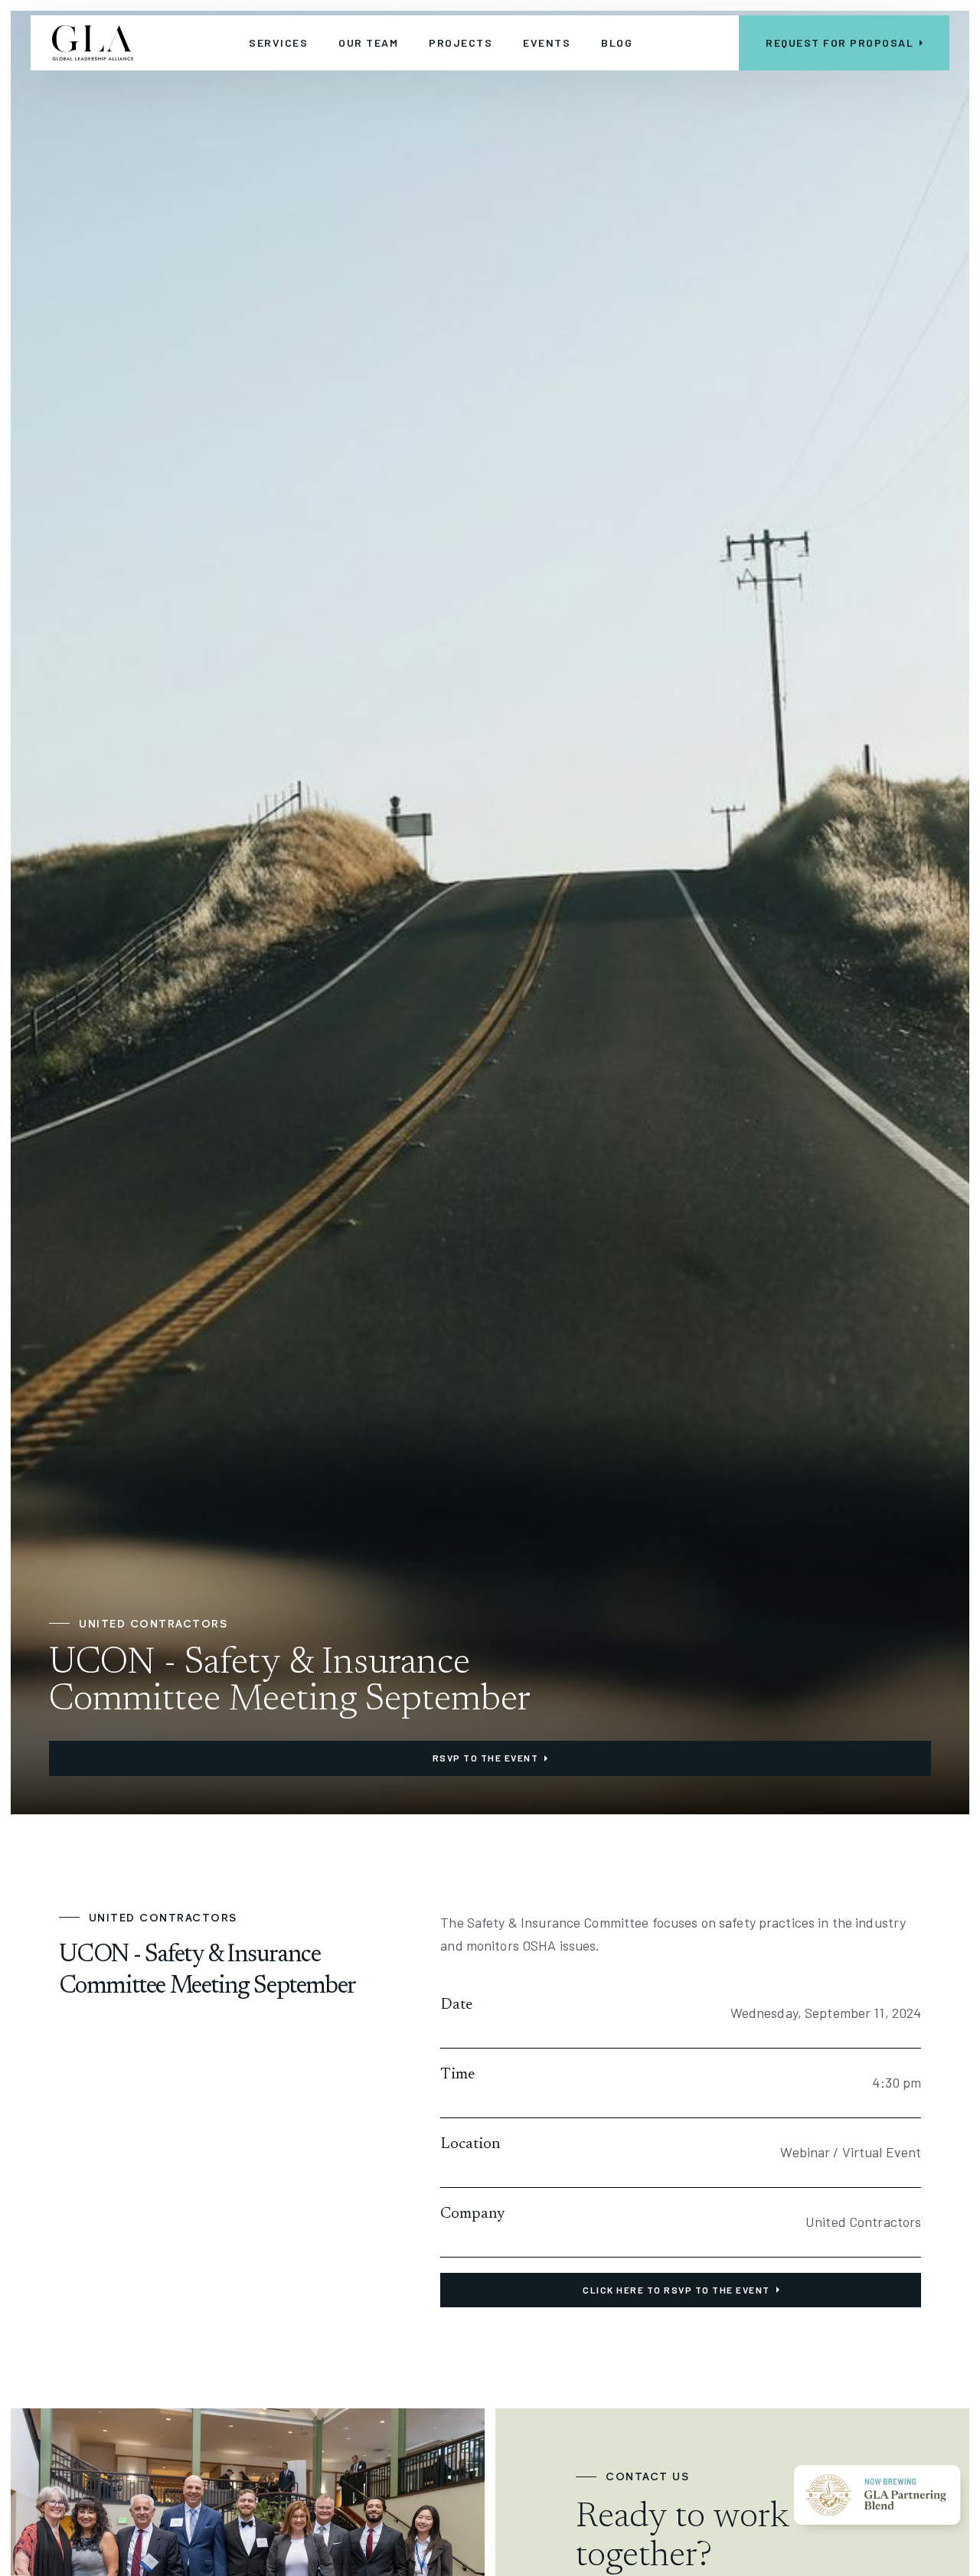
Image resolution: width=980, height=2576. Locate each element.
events (547, 42)
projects (461, 42)
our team (368, 42)
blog (617, 42)
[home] (93, 43)
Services (278, 42)
